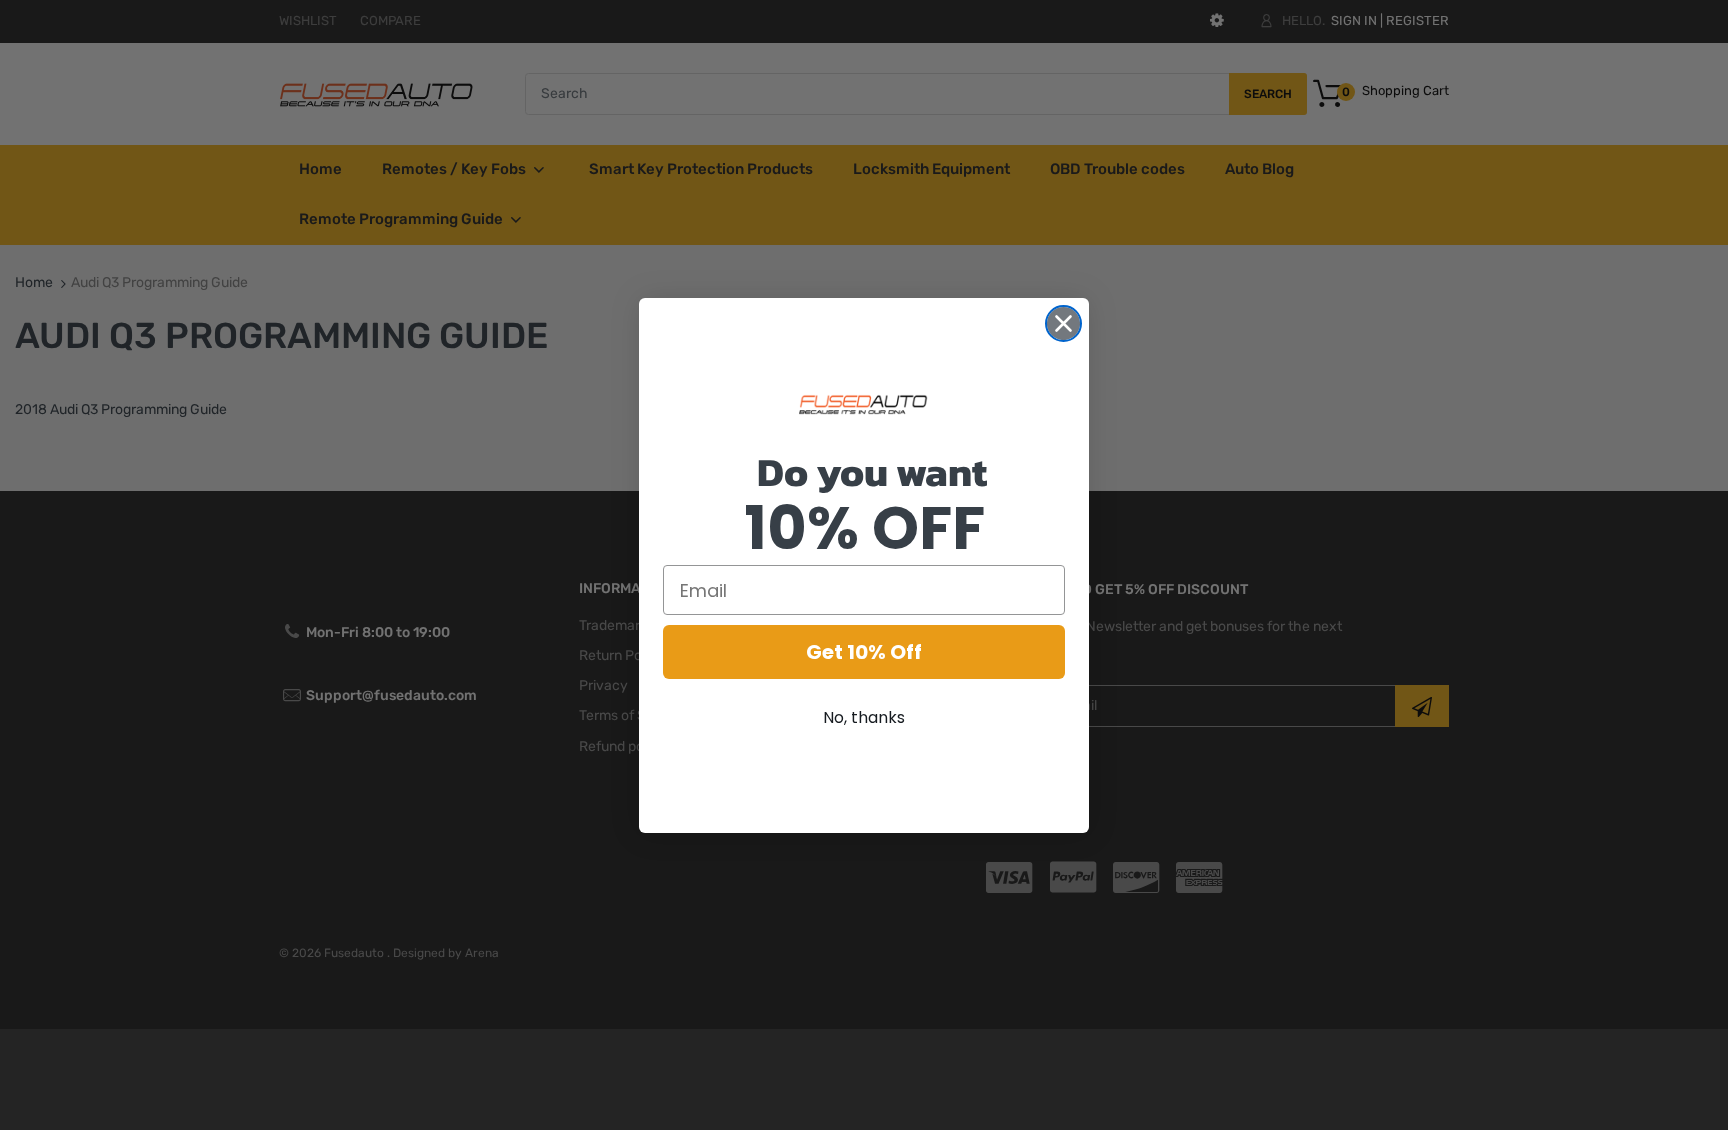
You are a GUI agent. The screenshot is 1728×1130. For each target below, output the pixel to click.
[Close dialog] (1063, 323)
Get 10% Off (864, 652)
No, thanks (864, 717)
